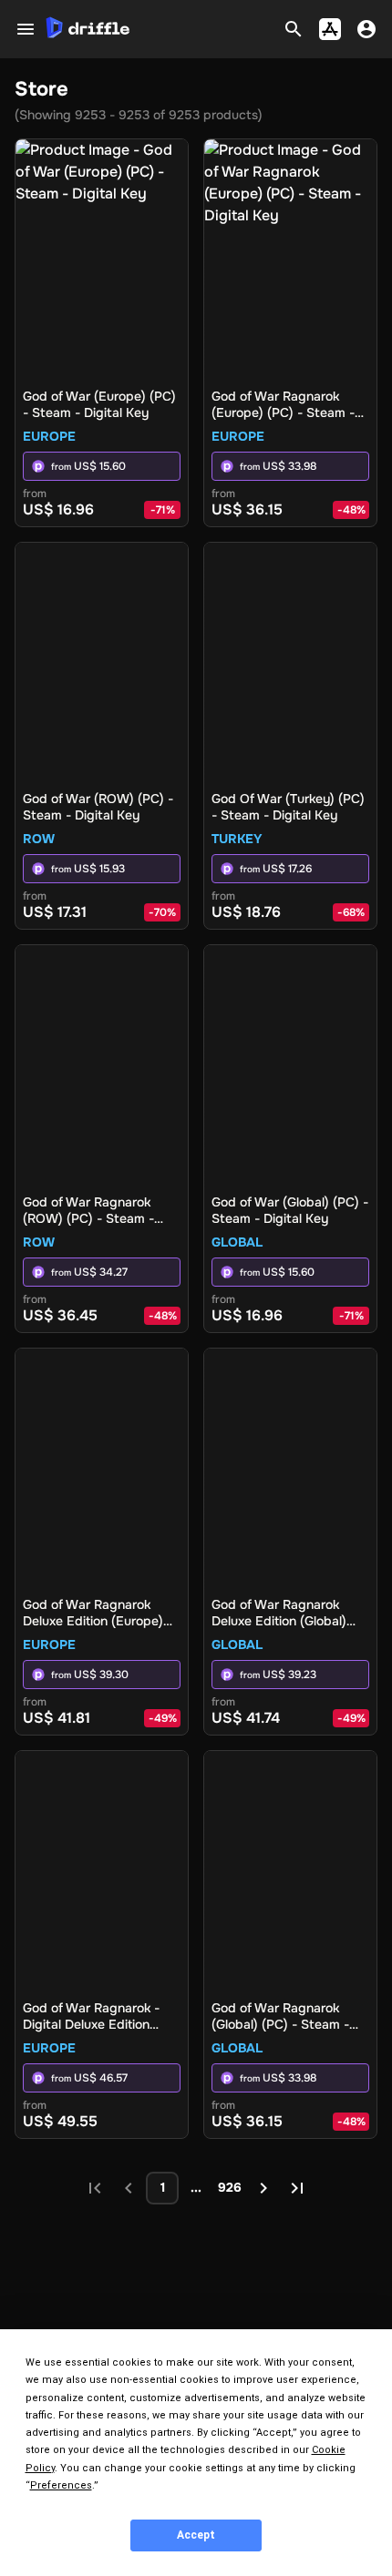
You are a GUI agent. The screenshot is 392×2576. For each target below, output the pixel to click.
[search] (294, 29)
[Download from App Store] (330, 29)
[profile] (366, 29)
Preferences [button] (61, 2485)
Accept (196, 2535)
